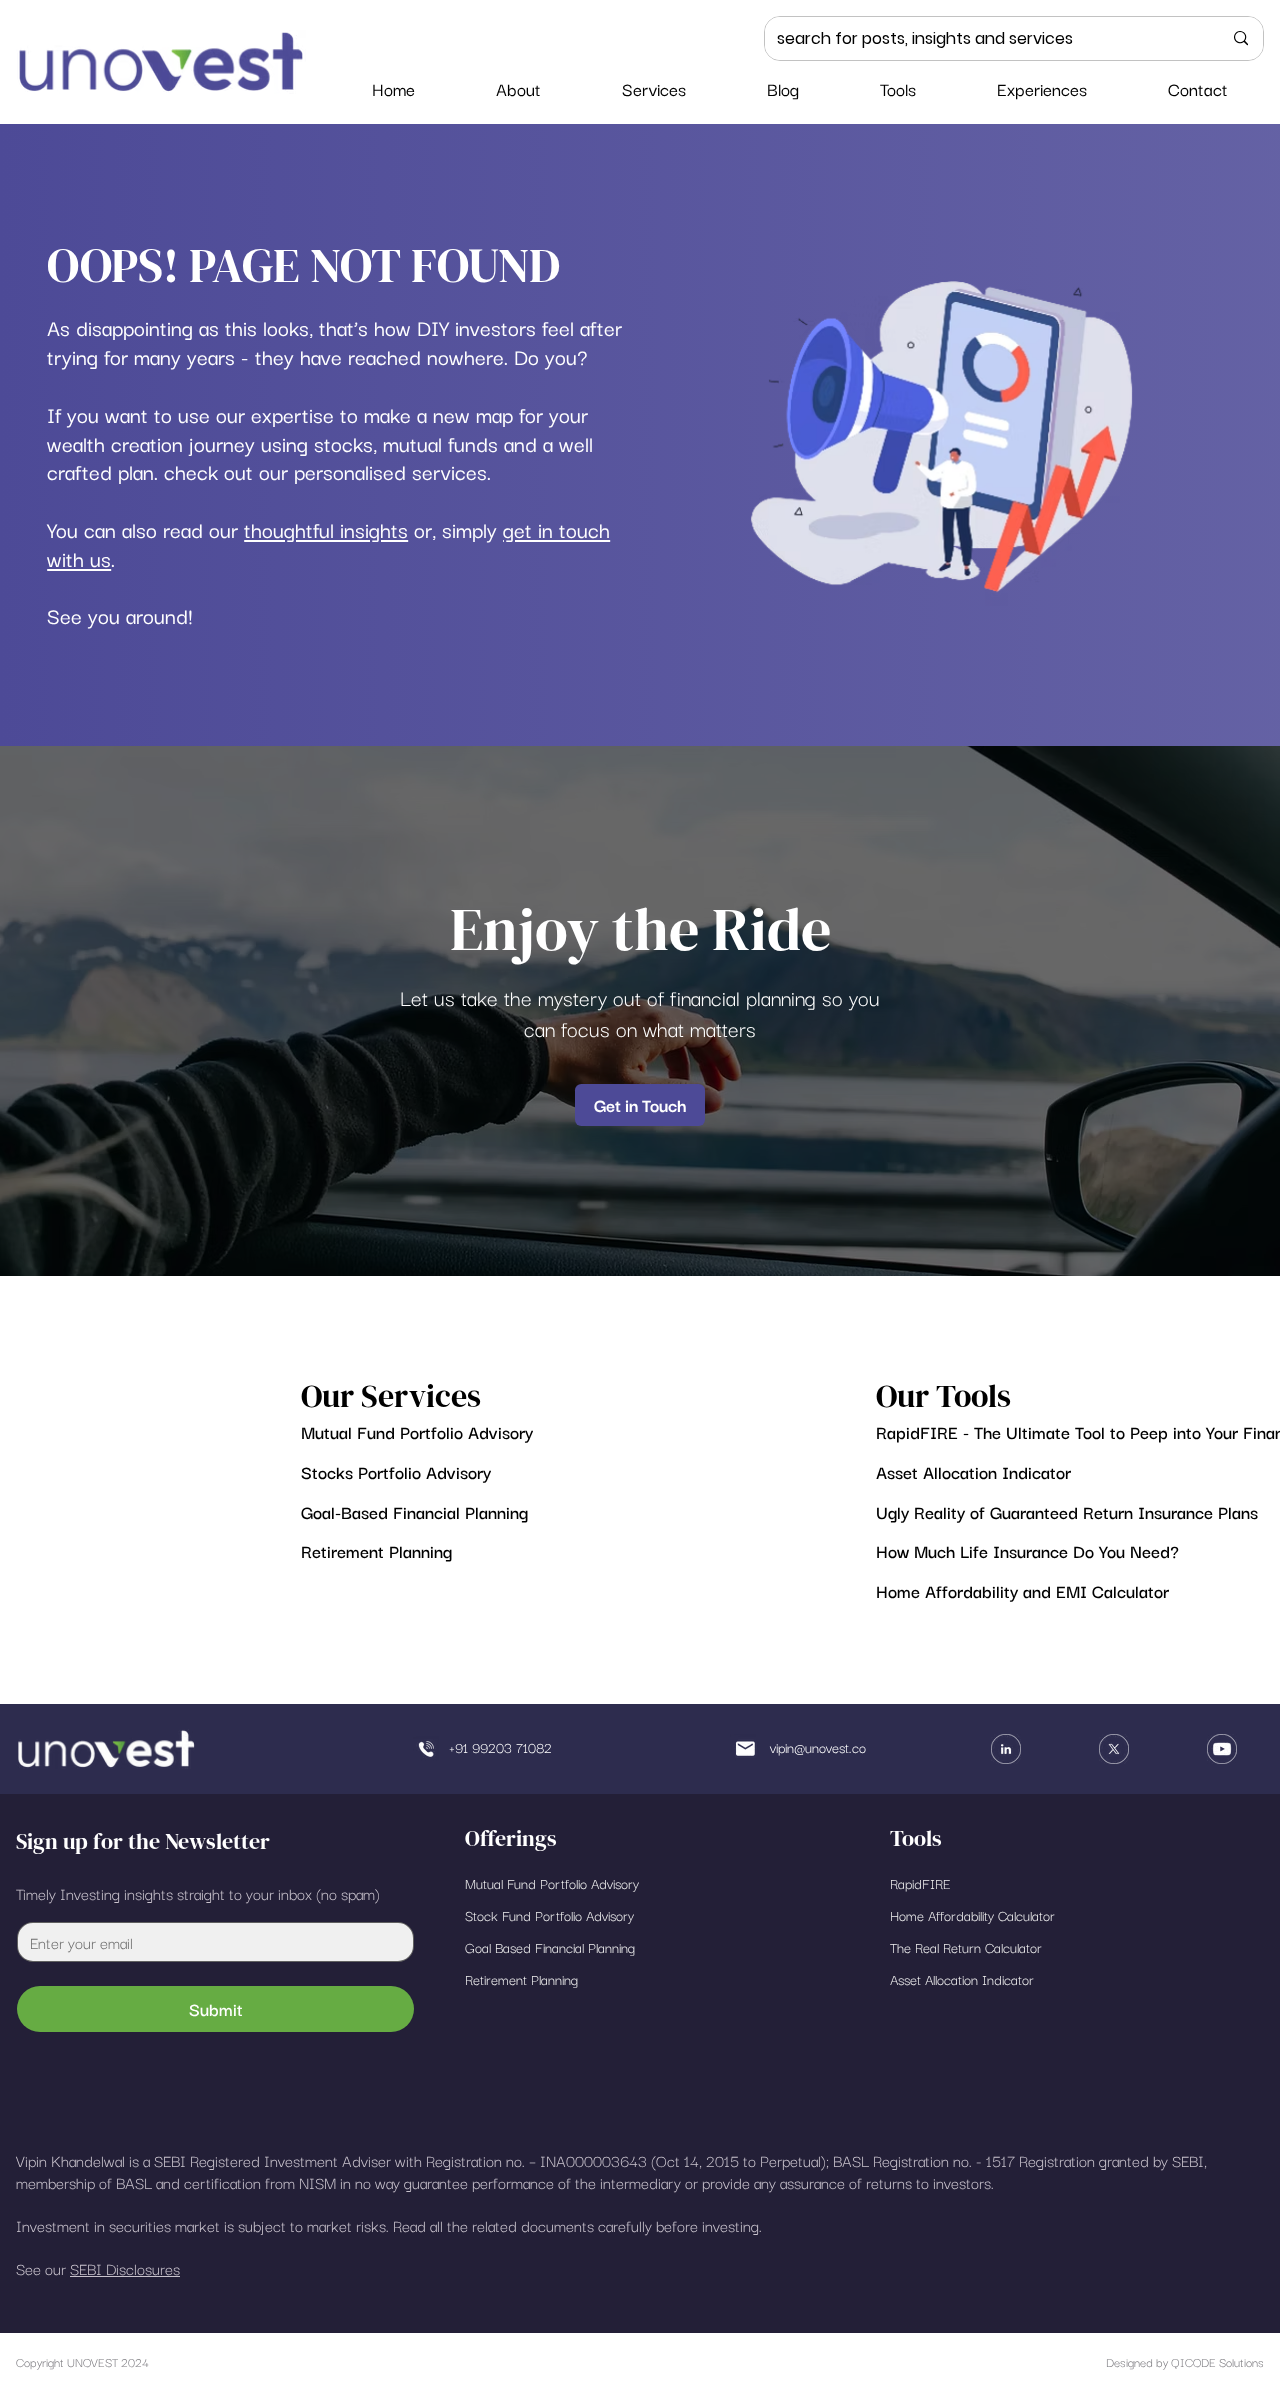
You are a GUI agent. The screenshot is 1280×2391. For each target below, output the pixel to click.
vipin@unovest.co (818, 1747)
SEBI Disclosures (125, 2268)
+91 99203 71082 (500, 1747)
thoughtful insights (326, 529)
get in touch (556, 529)
